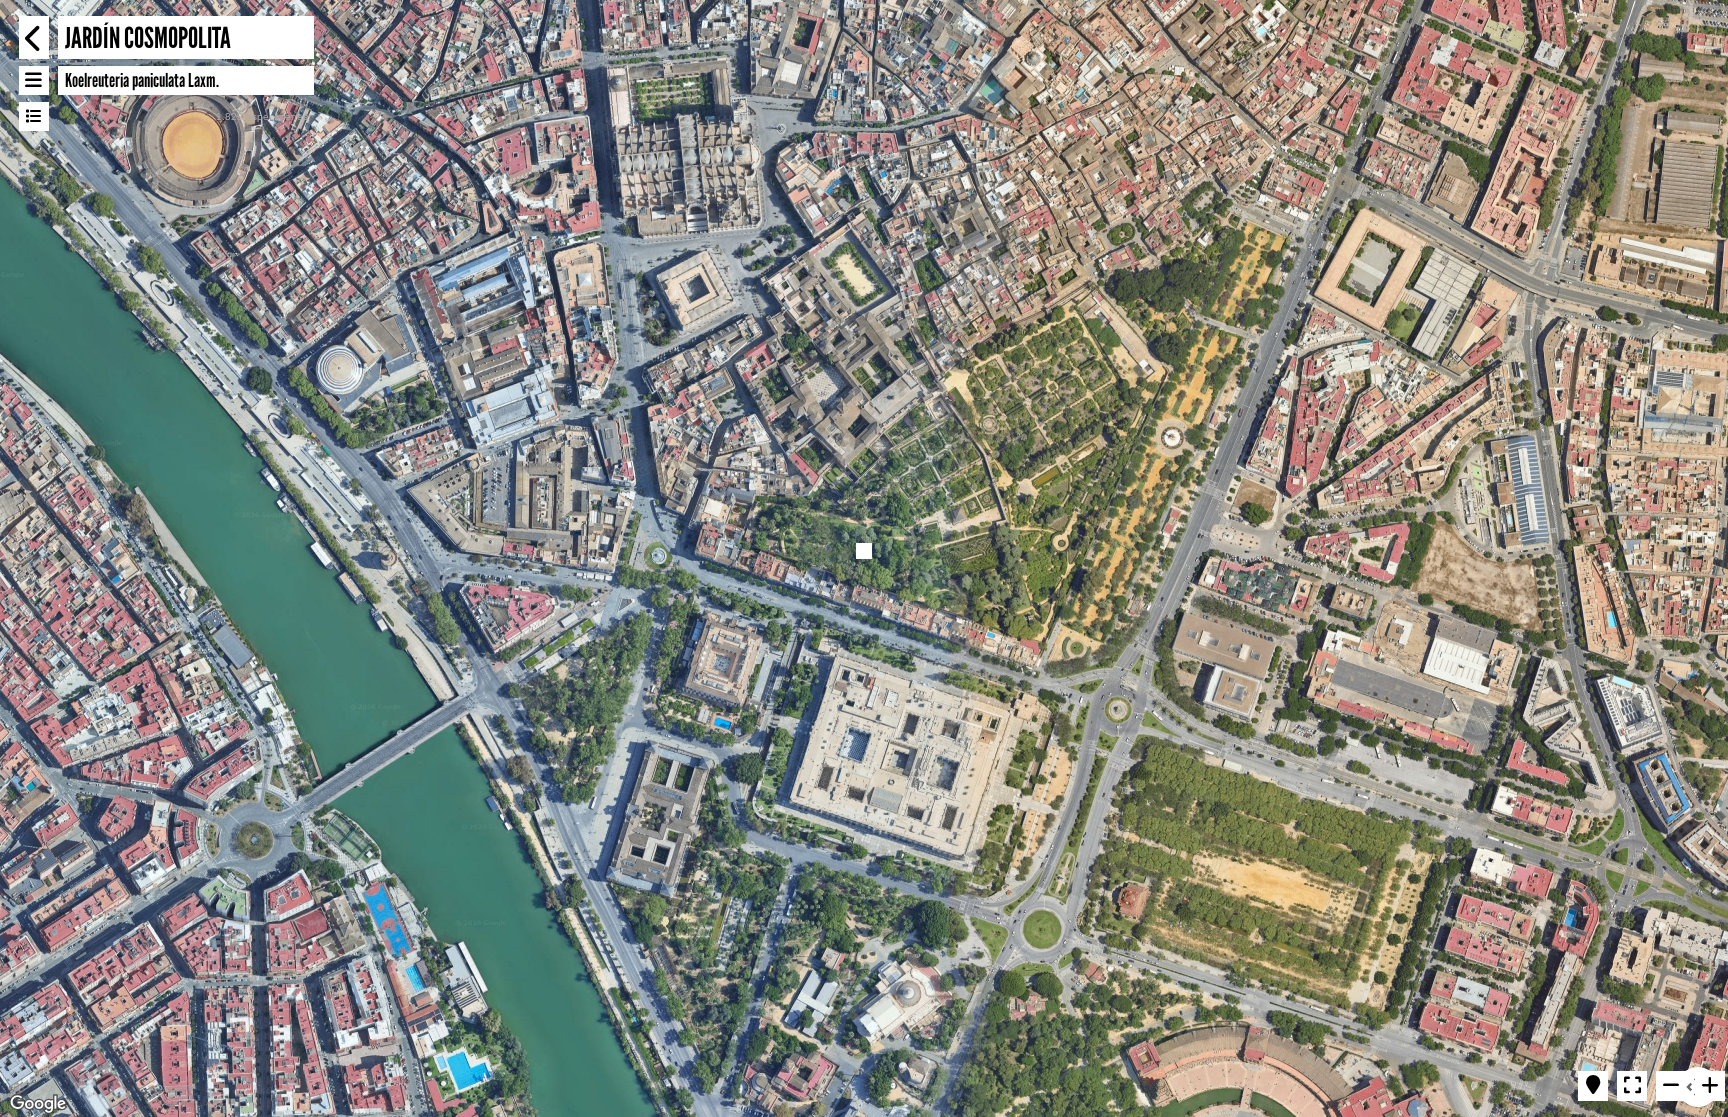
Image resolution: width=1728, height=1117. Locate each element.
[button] (864, 551)
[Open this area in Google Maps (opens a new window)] (38, 1104)
